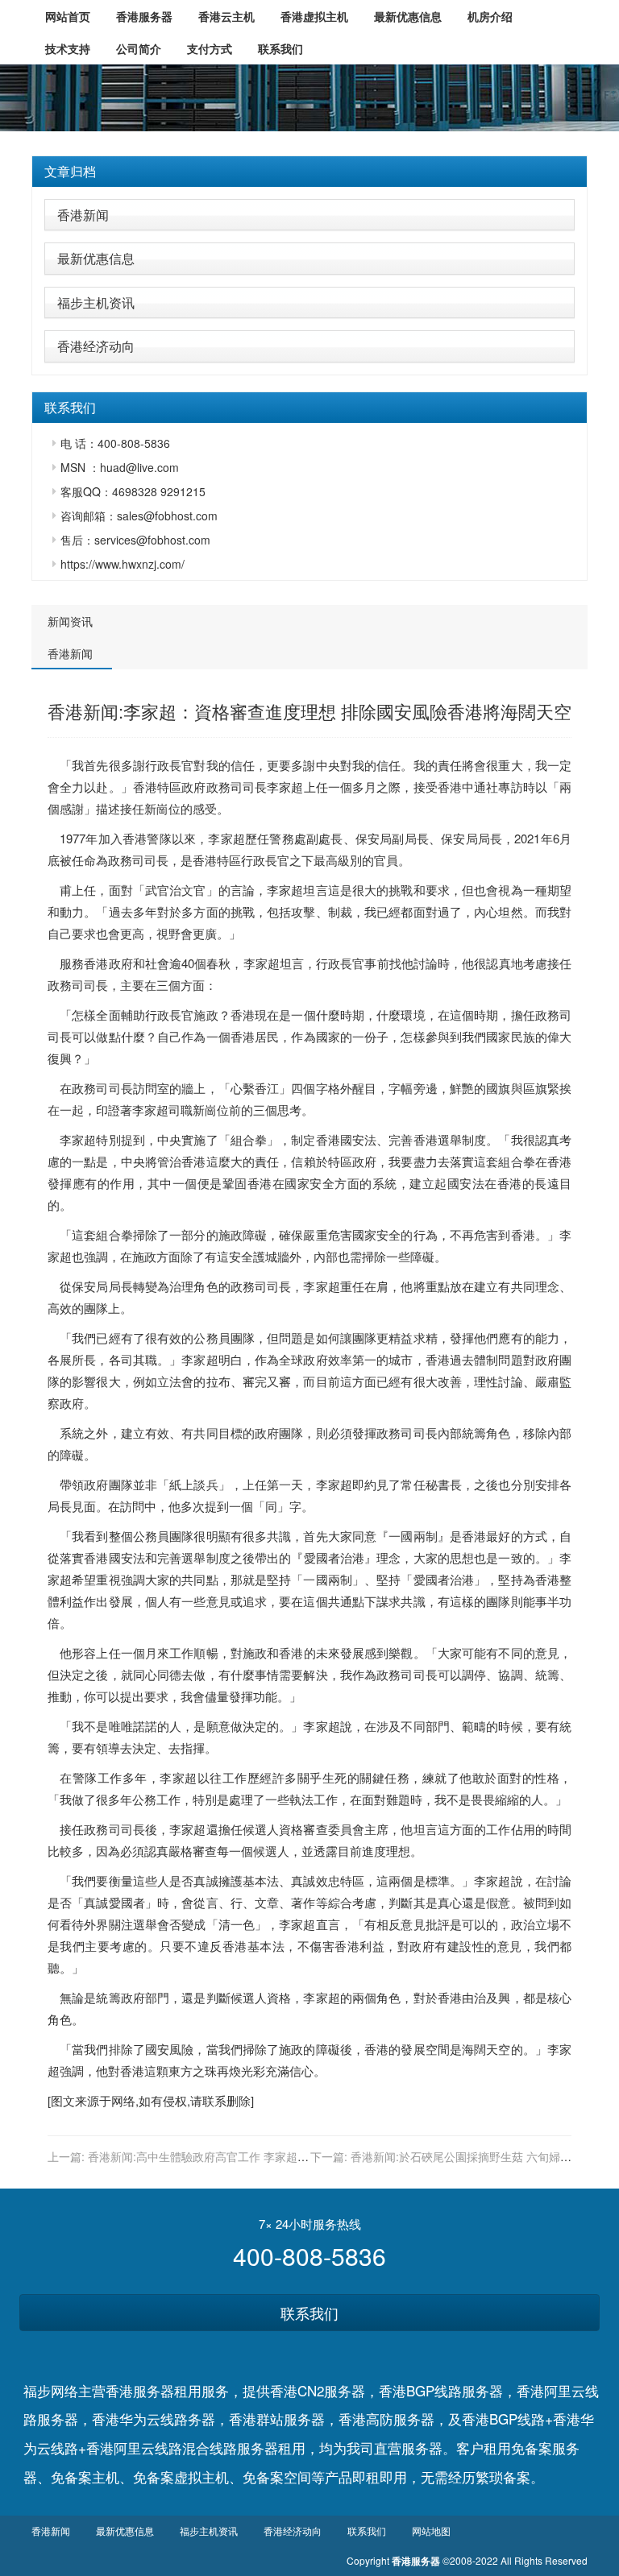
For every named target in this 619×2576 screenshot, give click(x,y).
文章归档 (70, 171)
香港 (145, 787)
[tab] (309, 172)
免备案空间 (277, 2477)
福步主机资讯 (96, 302)
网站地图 (431, 2530)
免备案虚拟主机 (181, 2477)
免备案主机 (85, 2477)
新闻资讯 (70, 621)
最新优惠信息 (96, 258)
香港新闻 (83, 215)
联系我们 (309, 2313)
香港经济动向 (96, 346)
